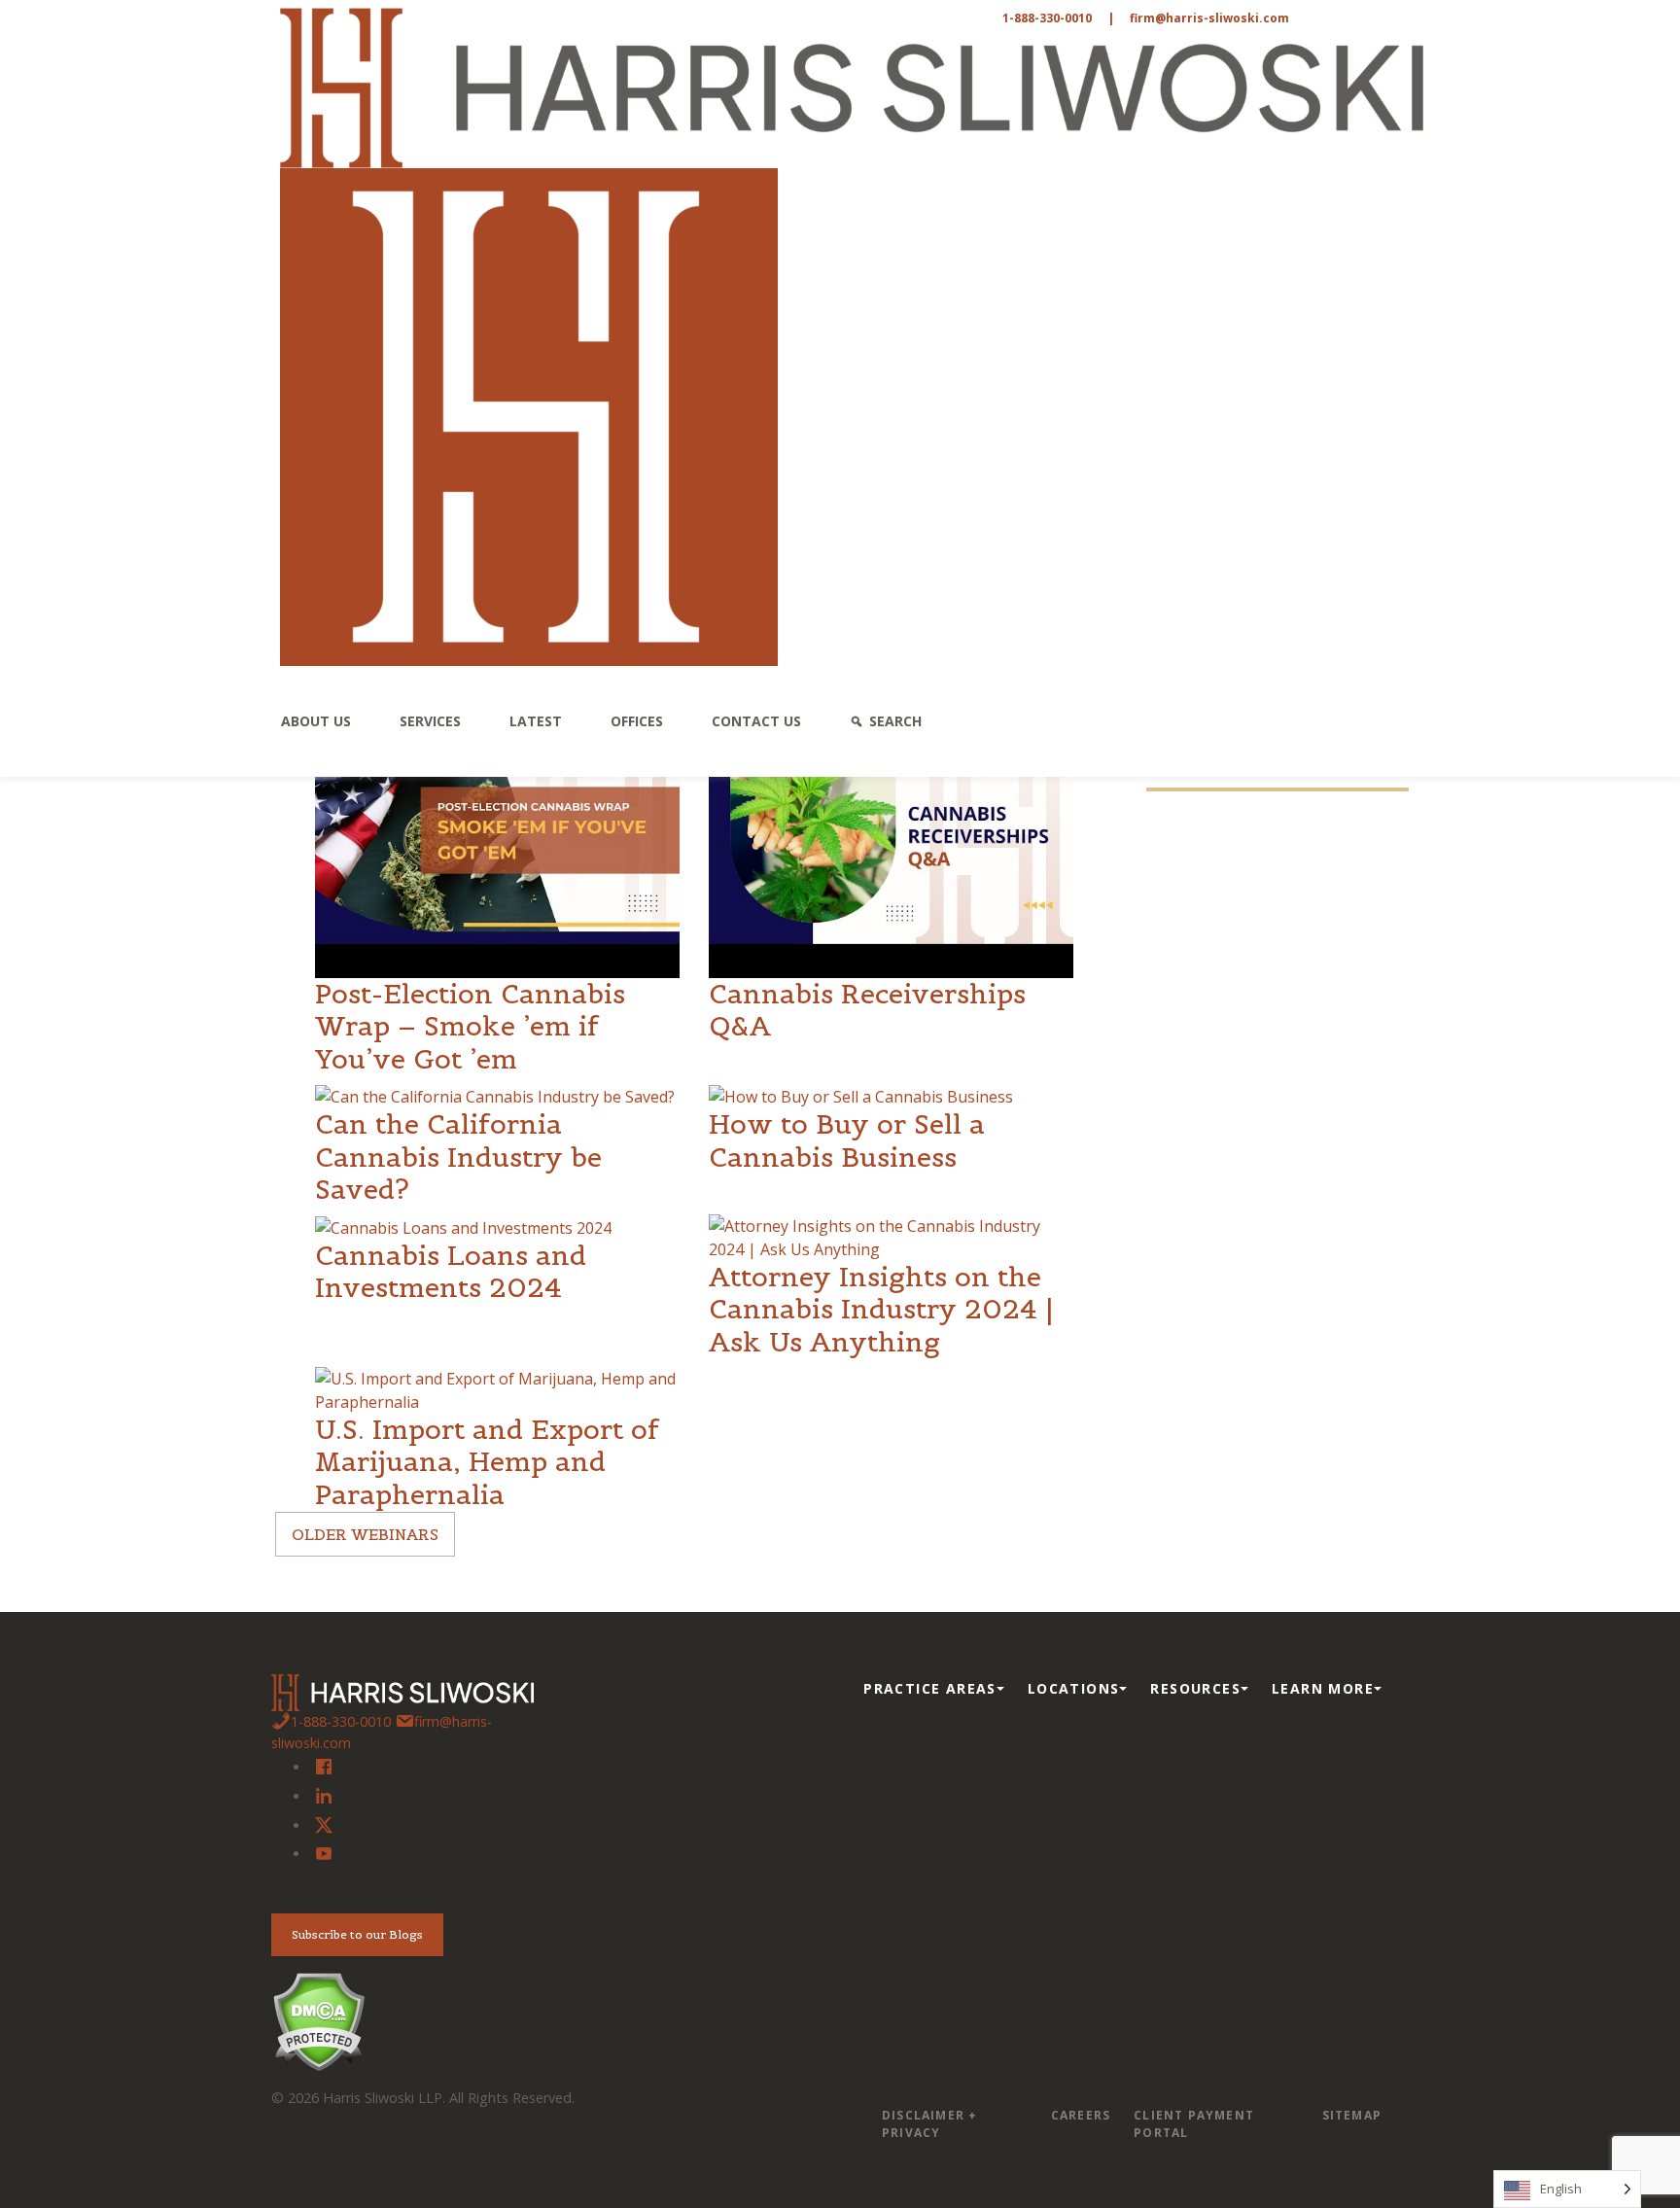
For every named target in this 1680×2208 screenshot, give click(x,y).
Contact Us (756, 721)
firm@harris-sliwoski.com (1209, 18)
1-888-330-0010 (1047, 18)
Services (430, 721)
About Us (316, 721)
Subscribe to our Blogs (357, 1934)
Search (895, 721)
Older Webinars (365, 1534)
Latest (536, 721)
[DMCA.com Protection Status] (318, 2020)
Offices (637, 721)
